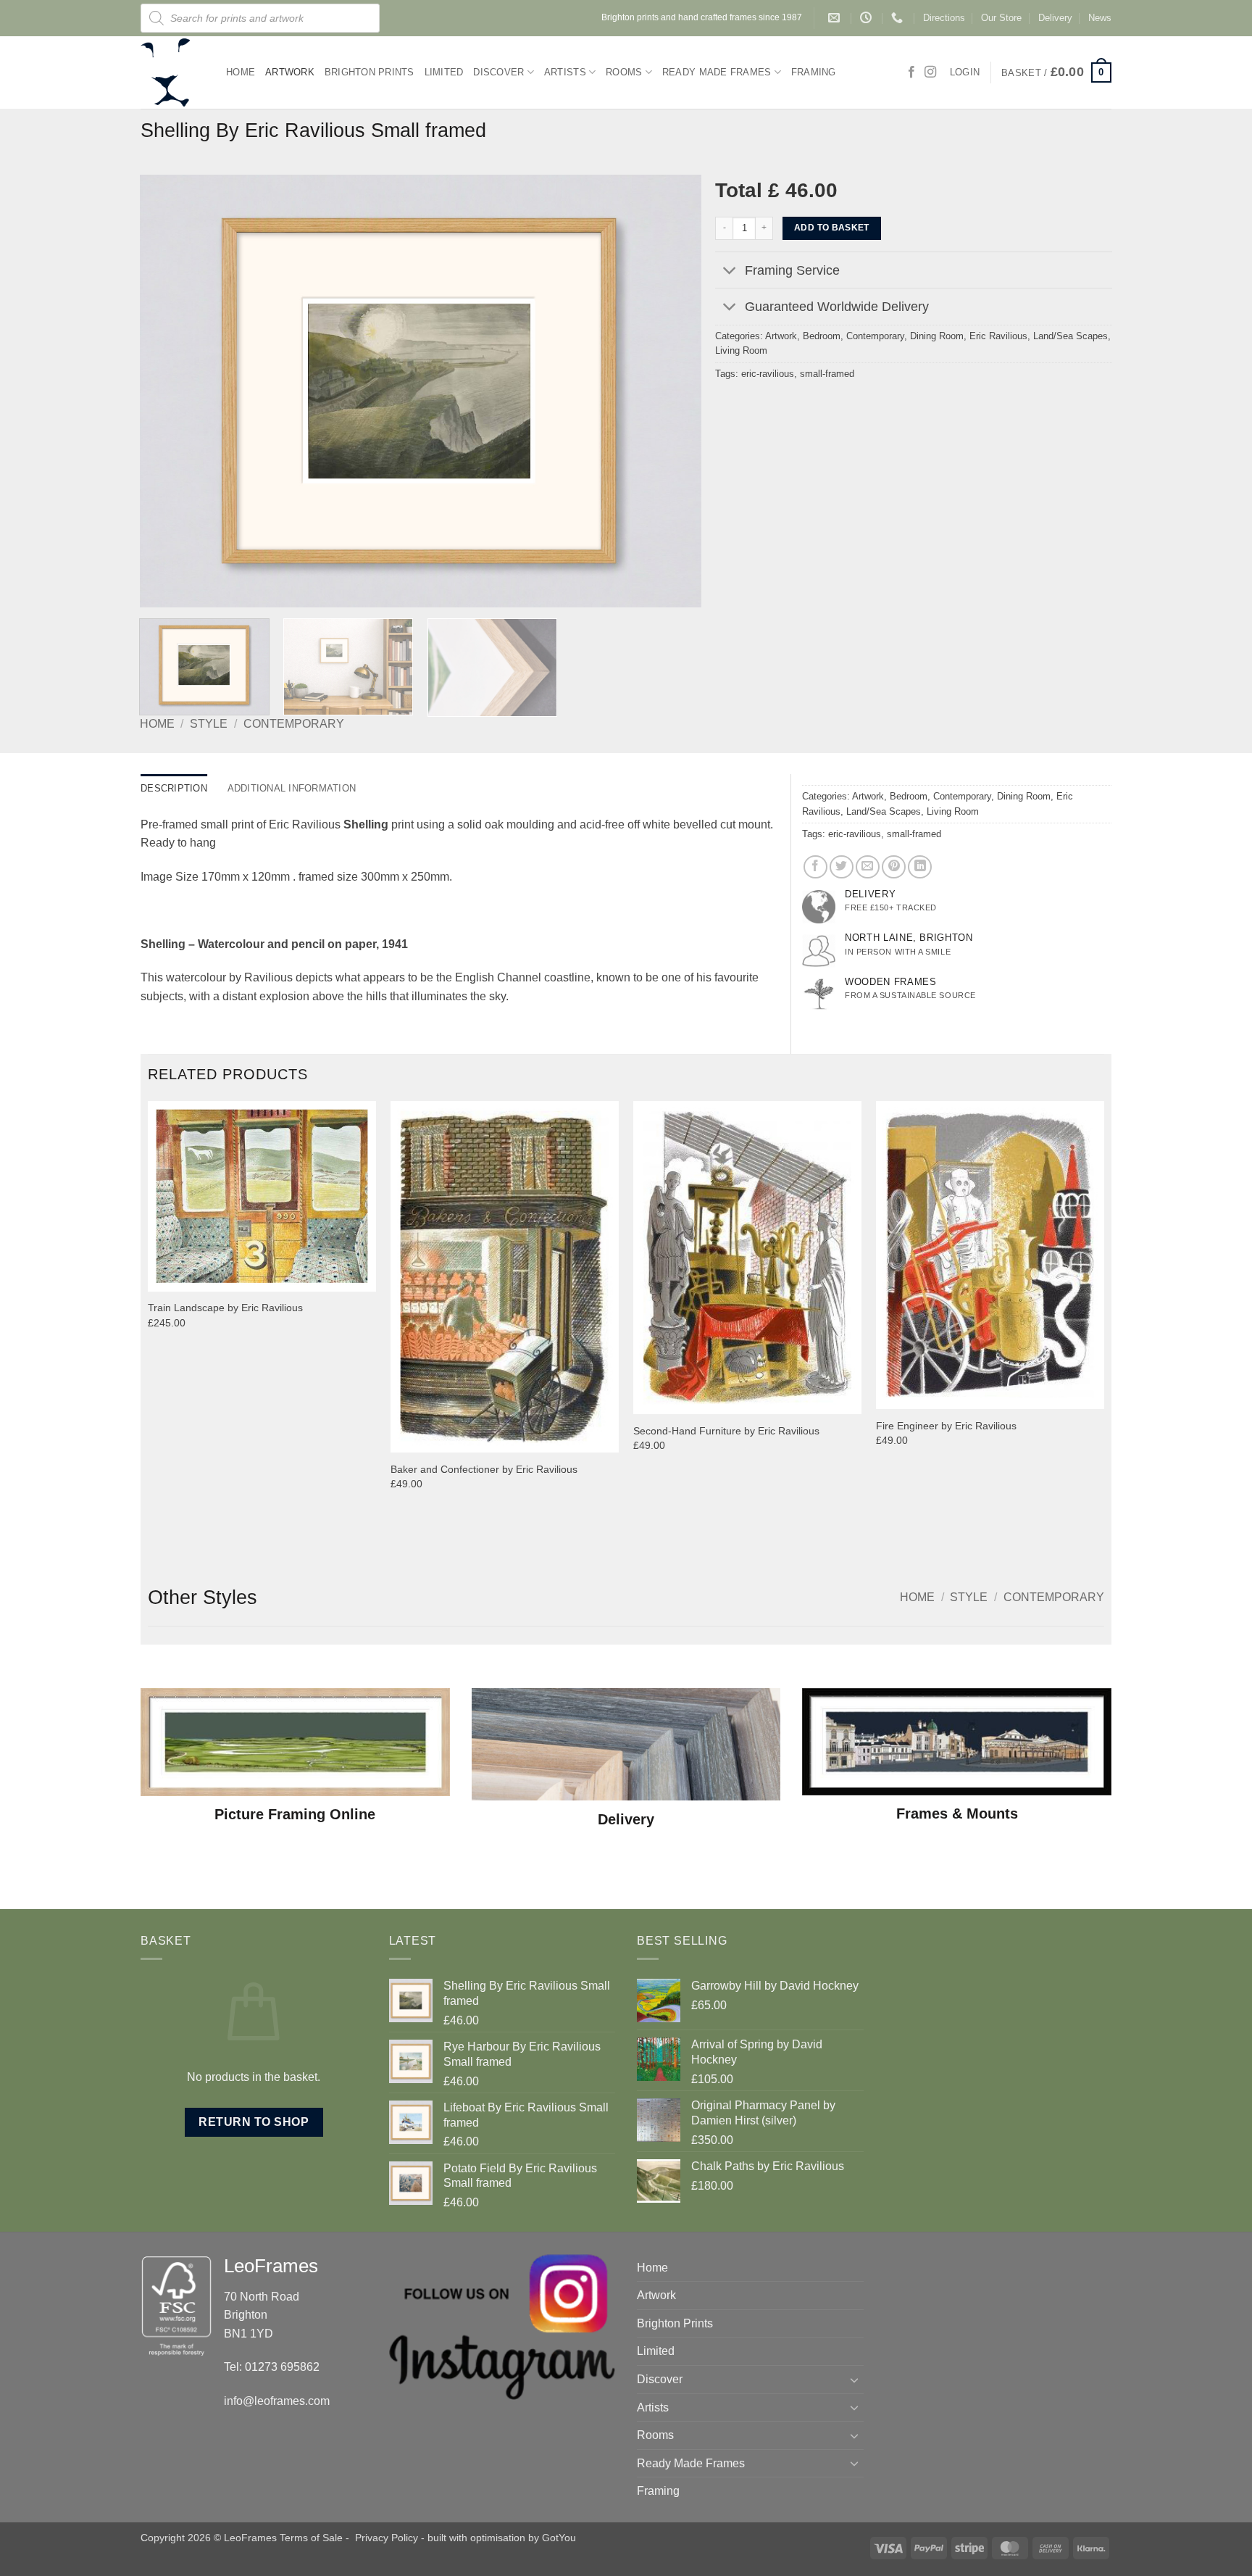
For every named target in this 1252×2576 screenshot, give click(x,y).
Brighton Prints (370, 72)
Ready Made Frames (717, 72)
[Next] (672, 391)
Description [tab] (174, 788)
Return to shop (254, 2122)
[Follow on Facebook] (911, 72)
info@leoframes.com (277, 2401)
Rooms (624, 72)
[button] (1056, 72)
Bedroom (822, 336)
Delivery (1055, 18)
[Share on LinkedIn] (920, 867)
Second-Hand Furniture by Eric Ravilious (726, 1431)
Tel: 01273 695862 (272, 2367)
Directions (944, 18)
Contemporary (294, 724)
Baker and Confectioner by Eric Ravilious (484, 1469)
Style (209, 724)
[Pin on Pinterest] (894, 867)
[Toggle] (729, 271)
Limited (444, 72)
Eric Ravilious (998, 336)
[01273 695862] (899, 18)
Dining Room (937, 336)
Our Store (1001, 18)
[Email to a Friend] (868, 867)
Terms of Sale (311, 2538)
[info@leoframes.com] (836, 18)
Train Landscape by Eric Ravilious (225, 1308)
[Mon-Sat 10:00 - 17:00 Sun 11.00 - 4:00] (868, 18)
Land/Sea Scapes (1071, 336)
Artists (565, 72)
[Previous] (169, 391)
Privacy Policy (387, 2538)
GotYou (559, 2538)
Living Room (741, 350)
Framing (814, 72)
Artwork (290, 72)
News (1100, 18)
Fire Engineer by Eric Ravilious (946, 1426)
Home (241, 72)
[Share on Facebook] (815, 867)
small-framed (827, 374)
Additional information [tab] (292, 788)
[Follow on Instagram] (930, 72)
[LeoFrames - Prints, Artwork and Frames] (172, 72)
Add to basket (832, 228)
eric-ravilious (768, 374)
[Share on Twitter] (842, 867)
